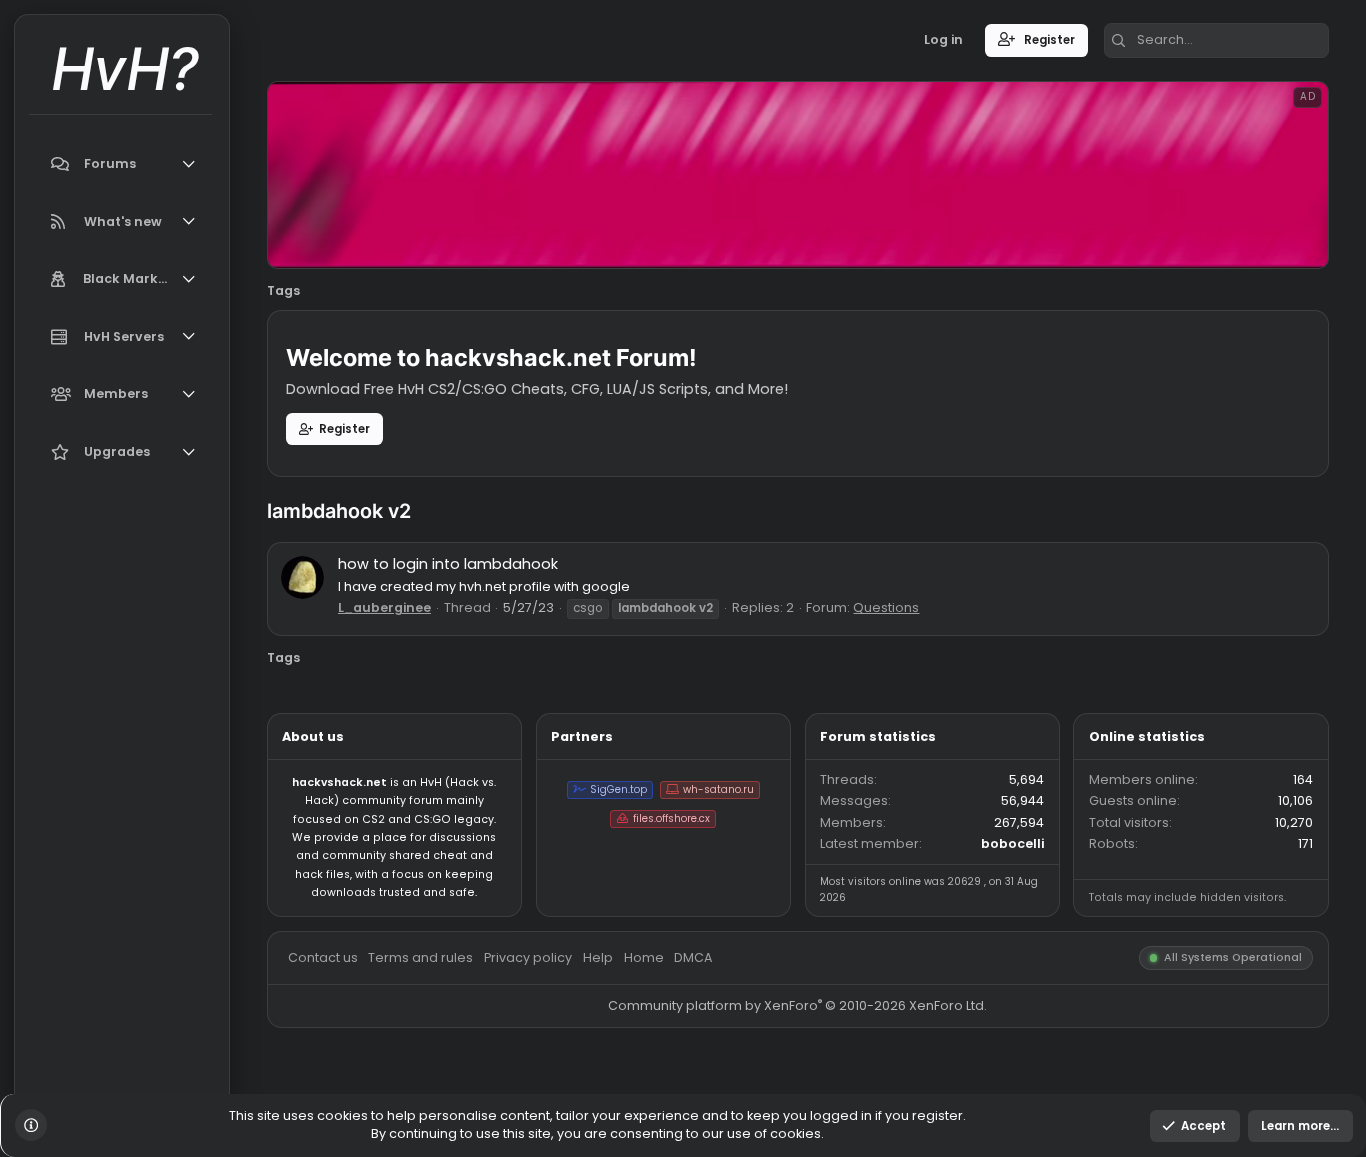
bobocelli (1126, 937)
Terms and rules (467, 1063)
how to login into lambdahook (497, 627)
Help (664, 1063)
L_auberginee (426, 675)
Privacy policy (587, 1063)
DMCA (770, 1063)
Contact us (358, 1063)
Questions (984, 675)
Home (715, 1063)
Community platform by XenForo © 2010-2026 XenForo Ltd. (886, 1117)
